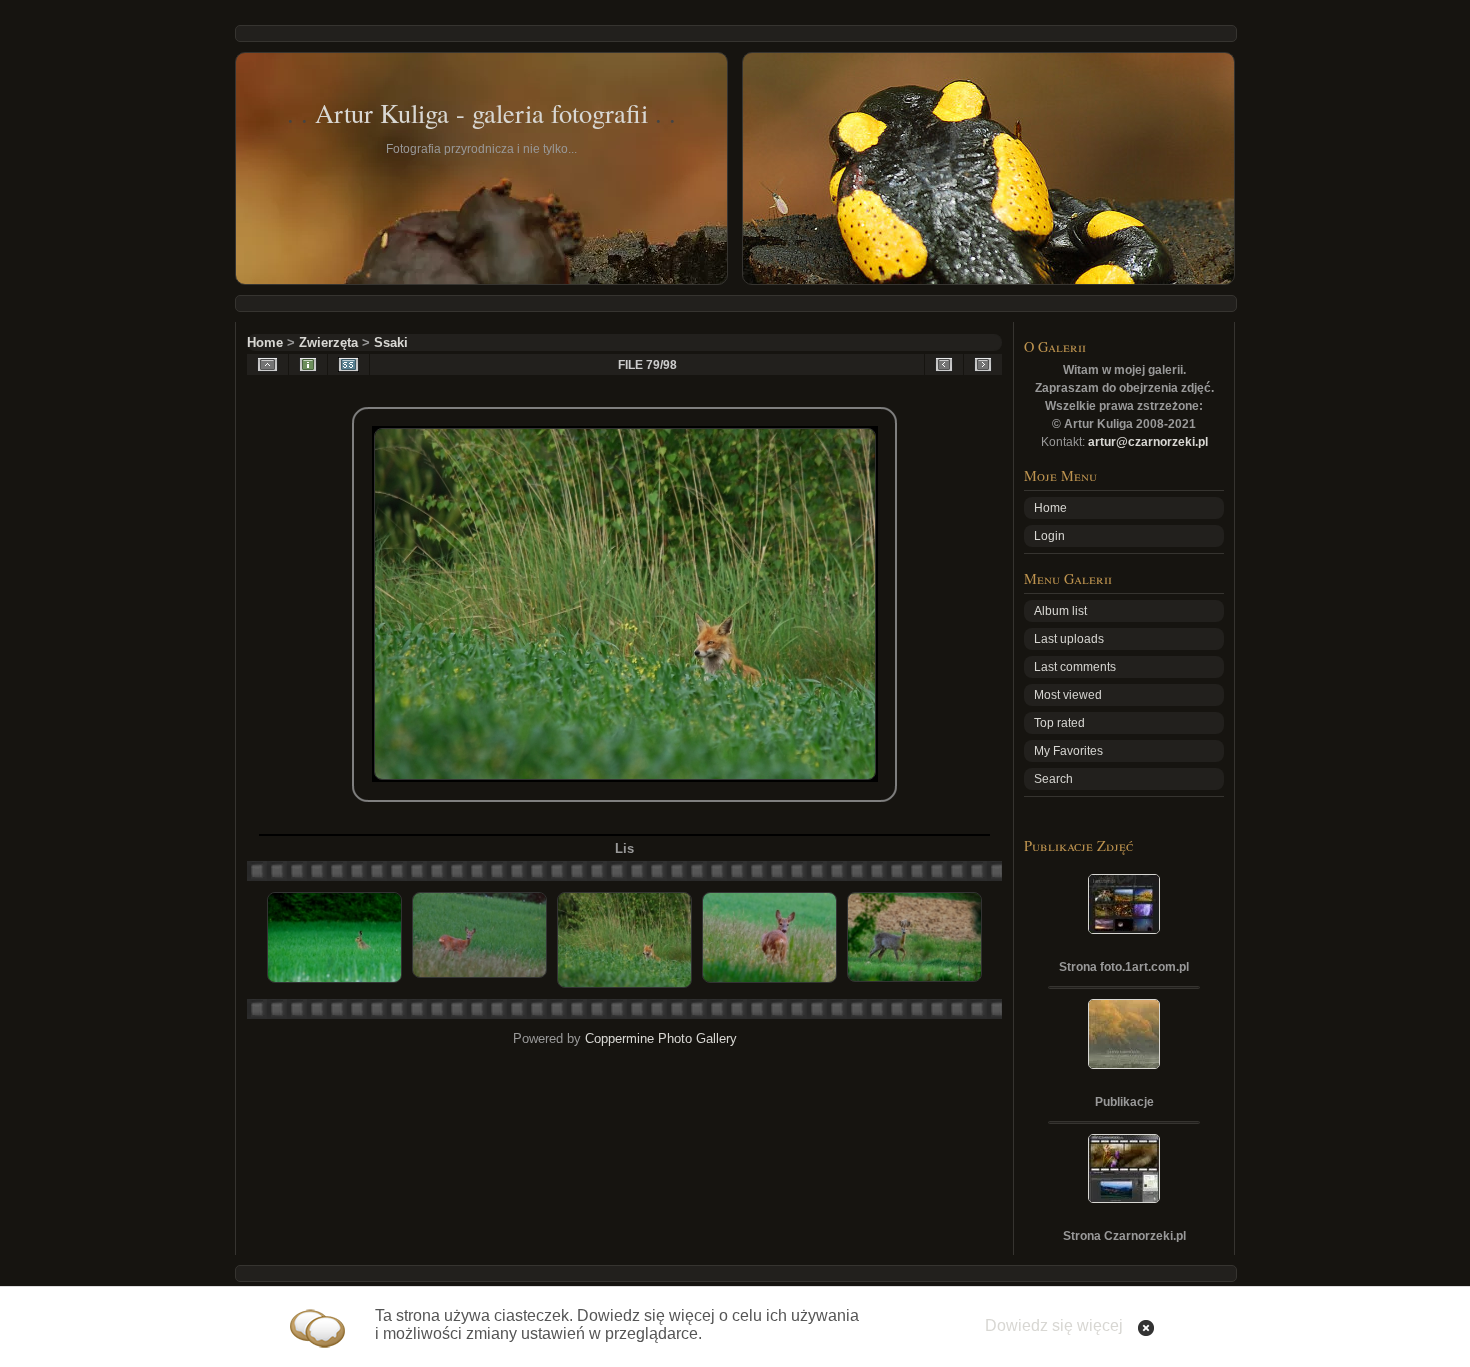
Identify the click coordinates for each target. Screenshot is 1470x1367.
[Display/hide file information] (308, 364)
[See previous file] (944, 364)
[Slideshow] (348, 364)
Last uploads (1069, 639)
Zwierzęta (328, 342)
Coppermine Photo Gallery (661, 1038)
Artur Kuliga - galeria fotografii (481, 112)
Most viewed (1068, 695)
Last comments (1075, 667)
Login (1049, 536)
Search (1053, 779)
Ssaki (391, 342)
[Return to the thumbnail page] (267, 364)
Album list (1060, 611)
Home (265, 342)
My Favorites (1068, 751)
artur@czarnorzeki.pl (1148, 442)
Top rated (1059, 723)
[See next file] (983, 364)
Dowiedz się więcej (1054, 1325)
